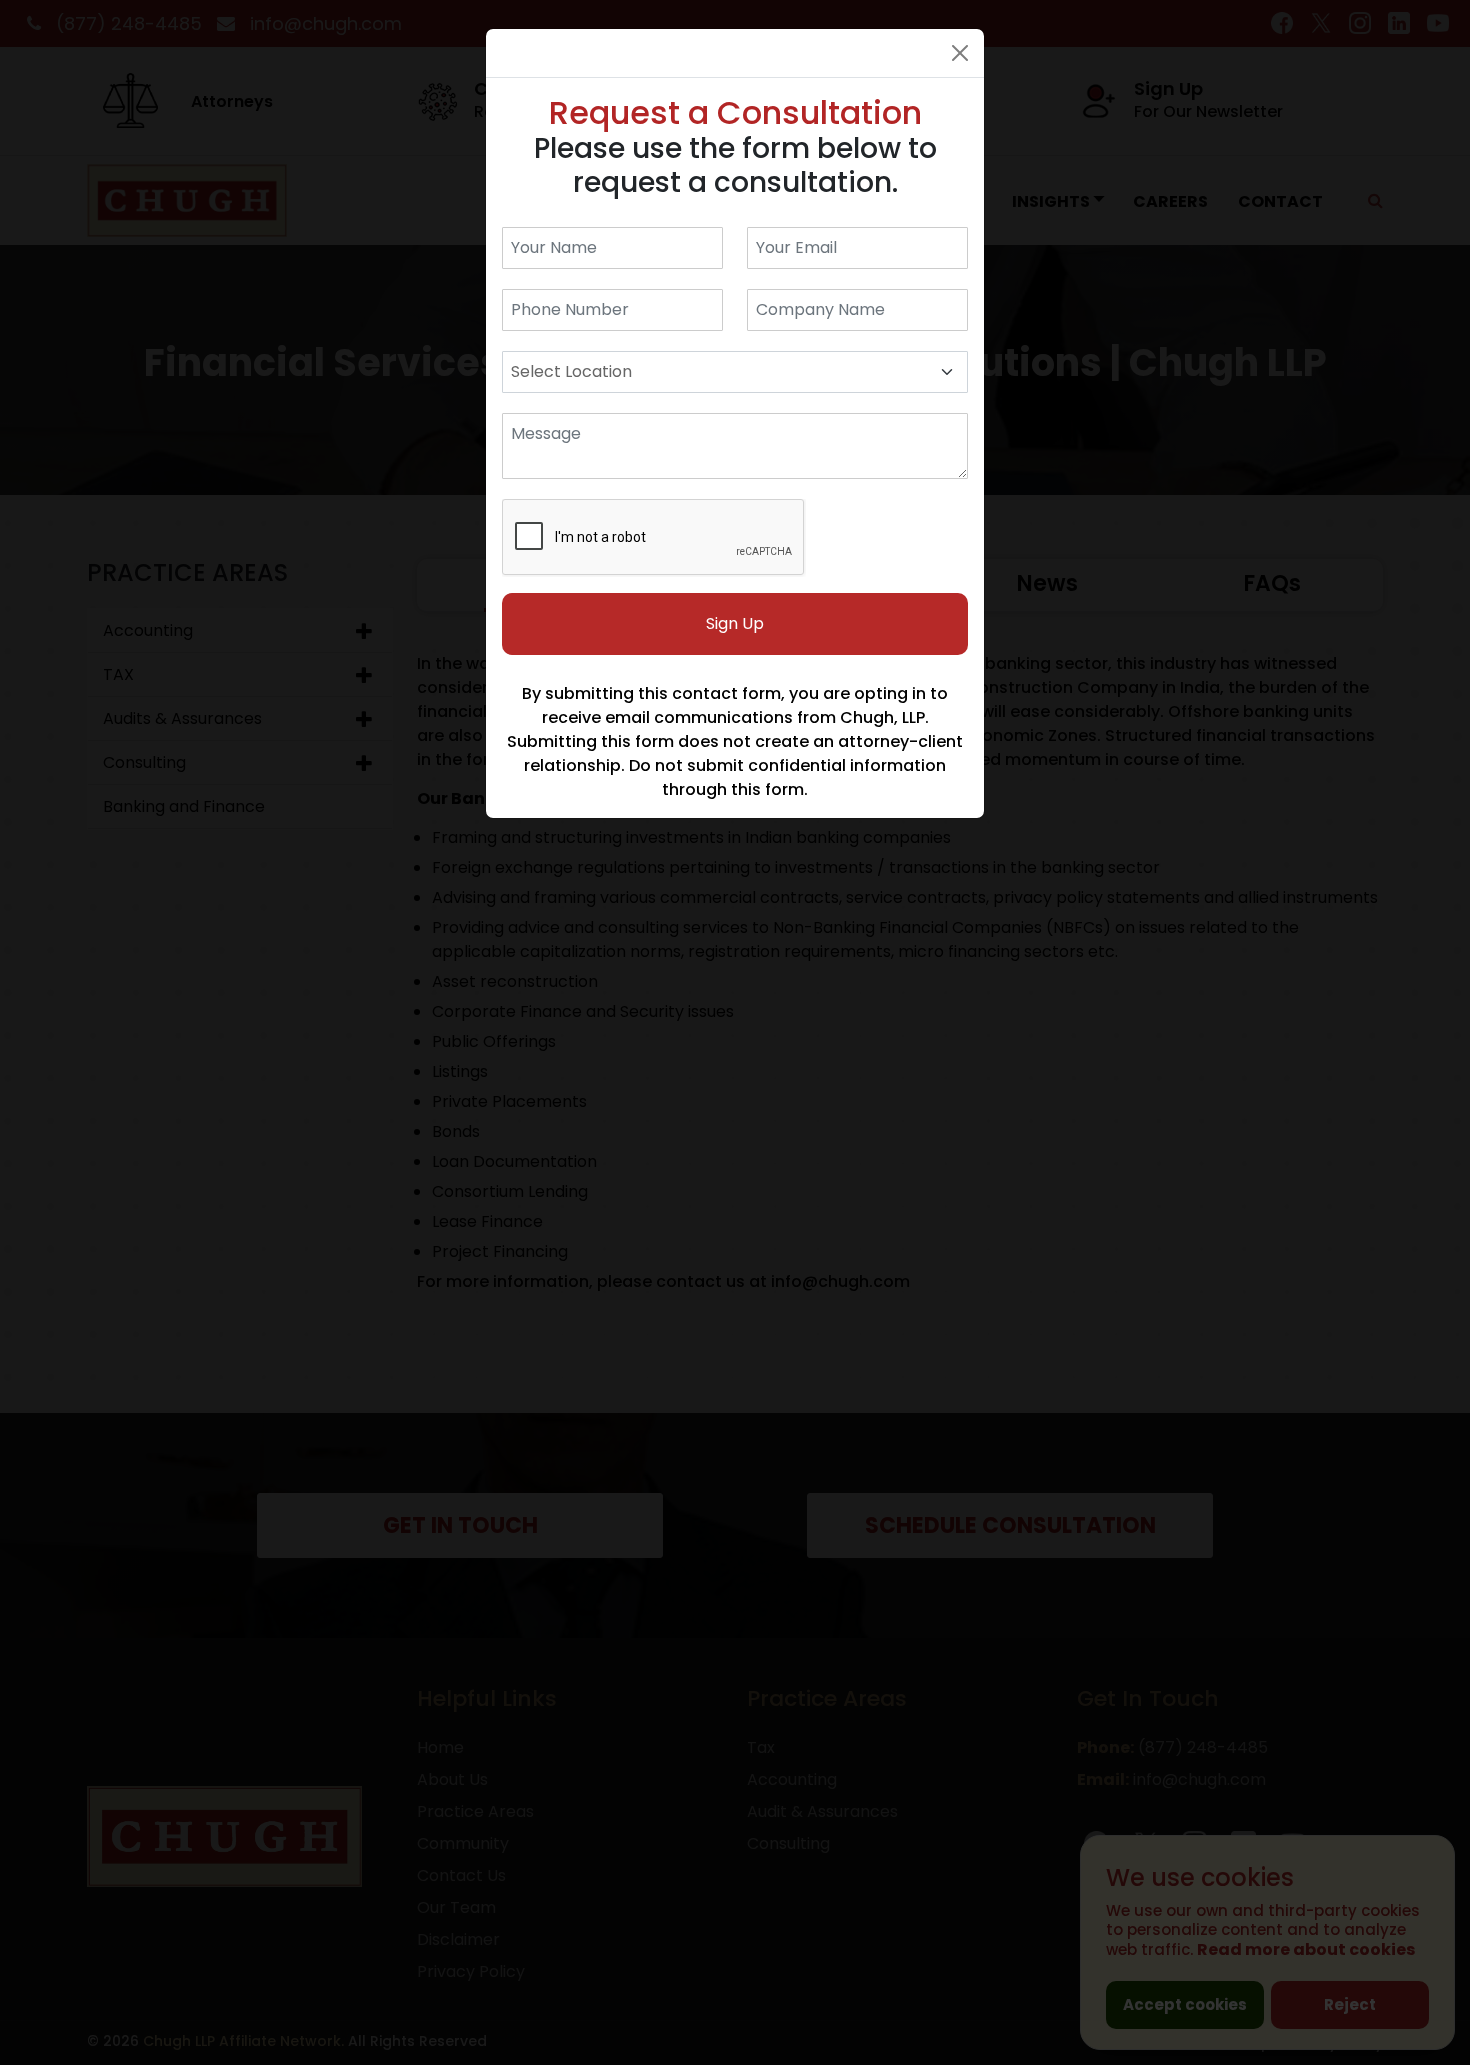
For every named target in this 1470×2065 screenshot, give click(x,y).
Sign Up (735, 623)
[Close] (960, 53)
